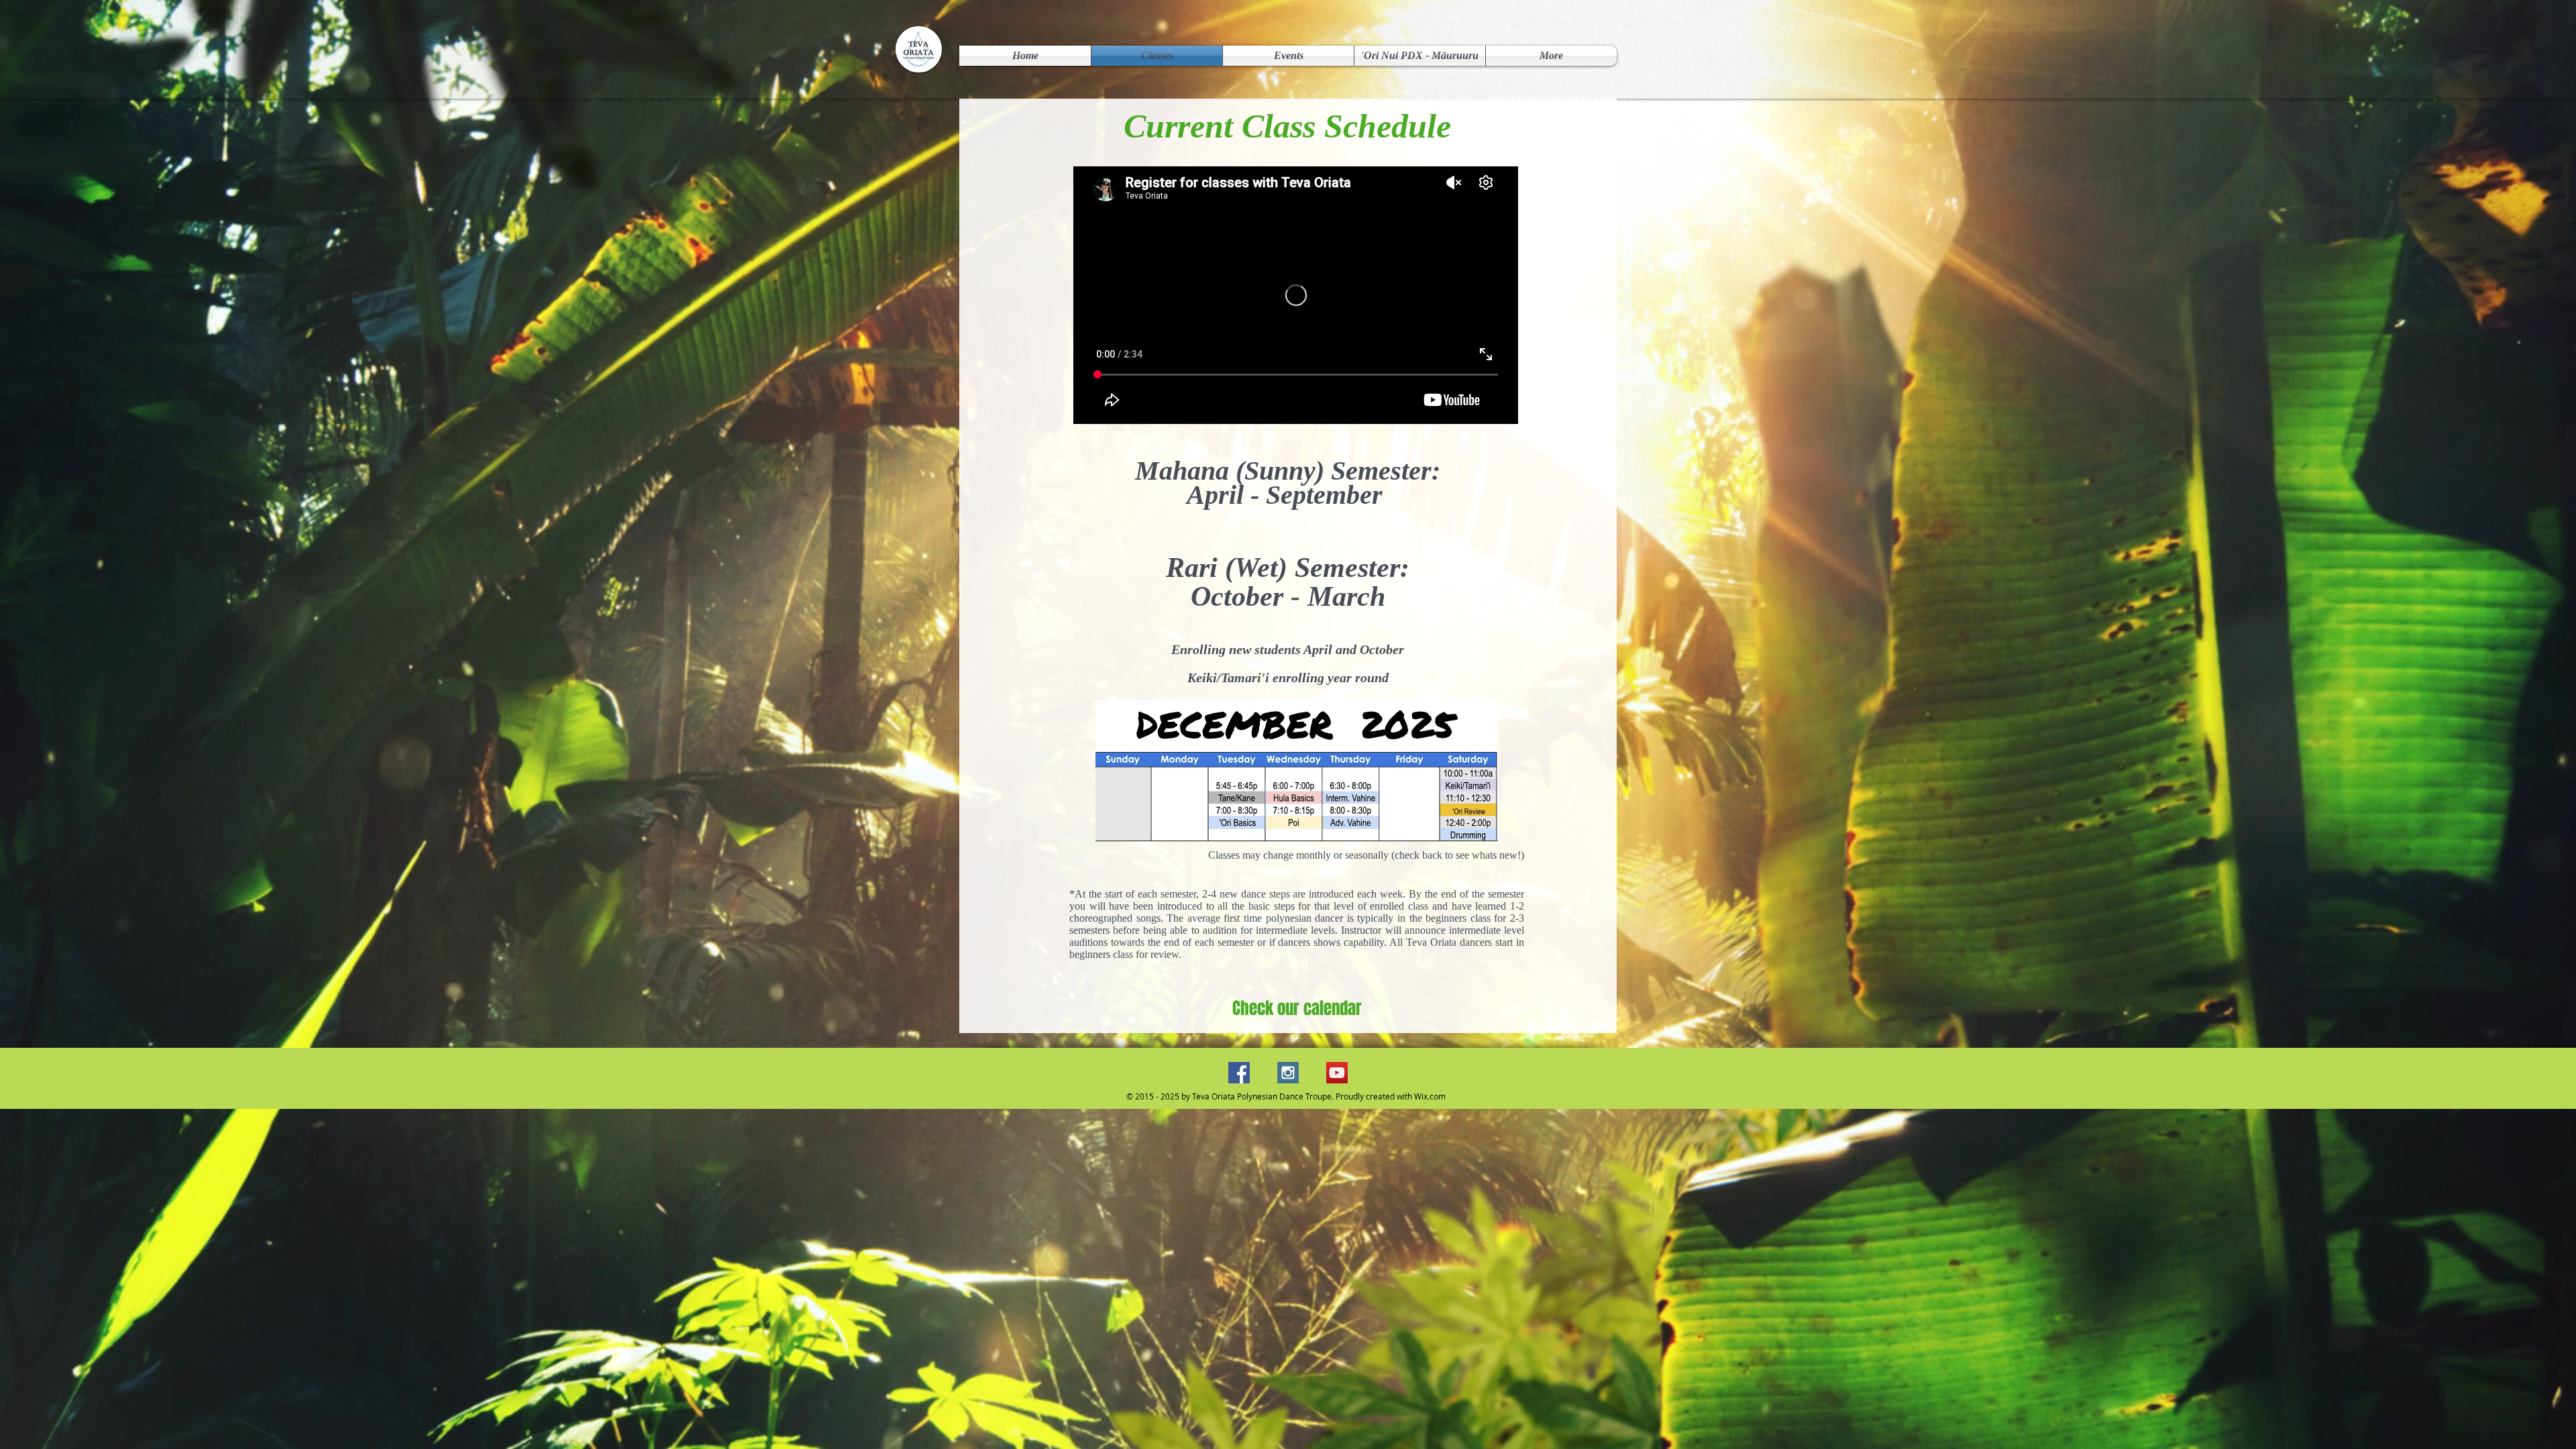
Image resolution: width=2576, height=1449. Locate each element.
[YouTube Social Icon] (1337, 1073)
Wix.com (1430, 1096)
